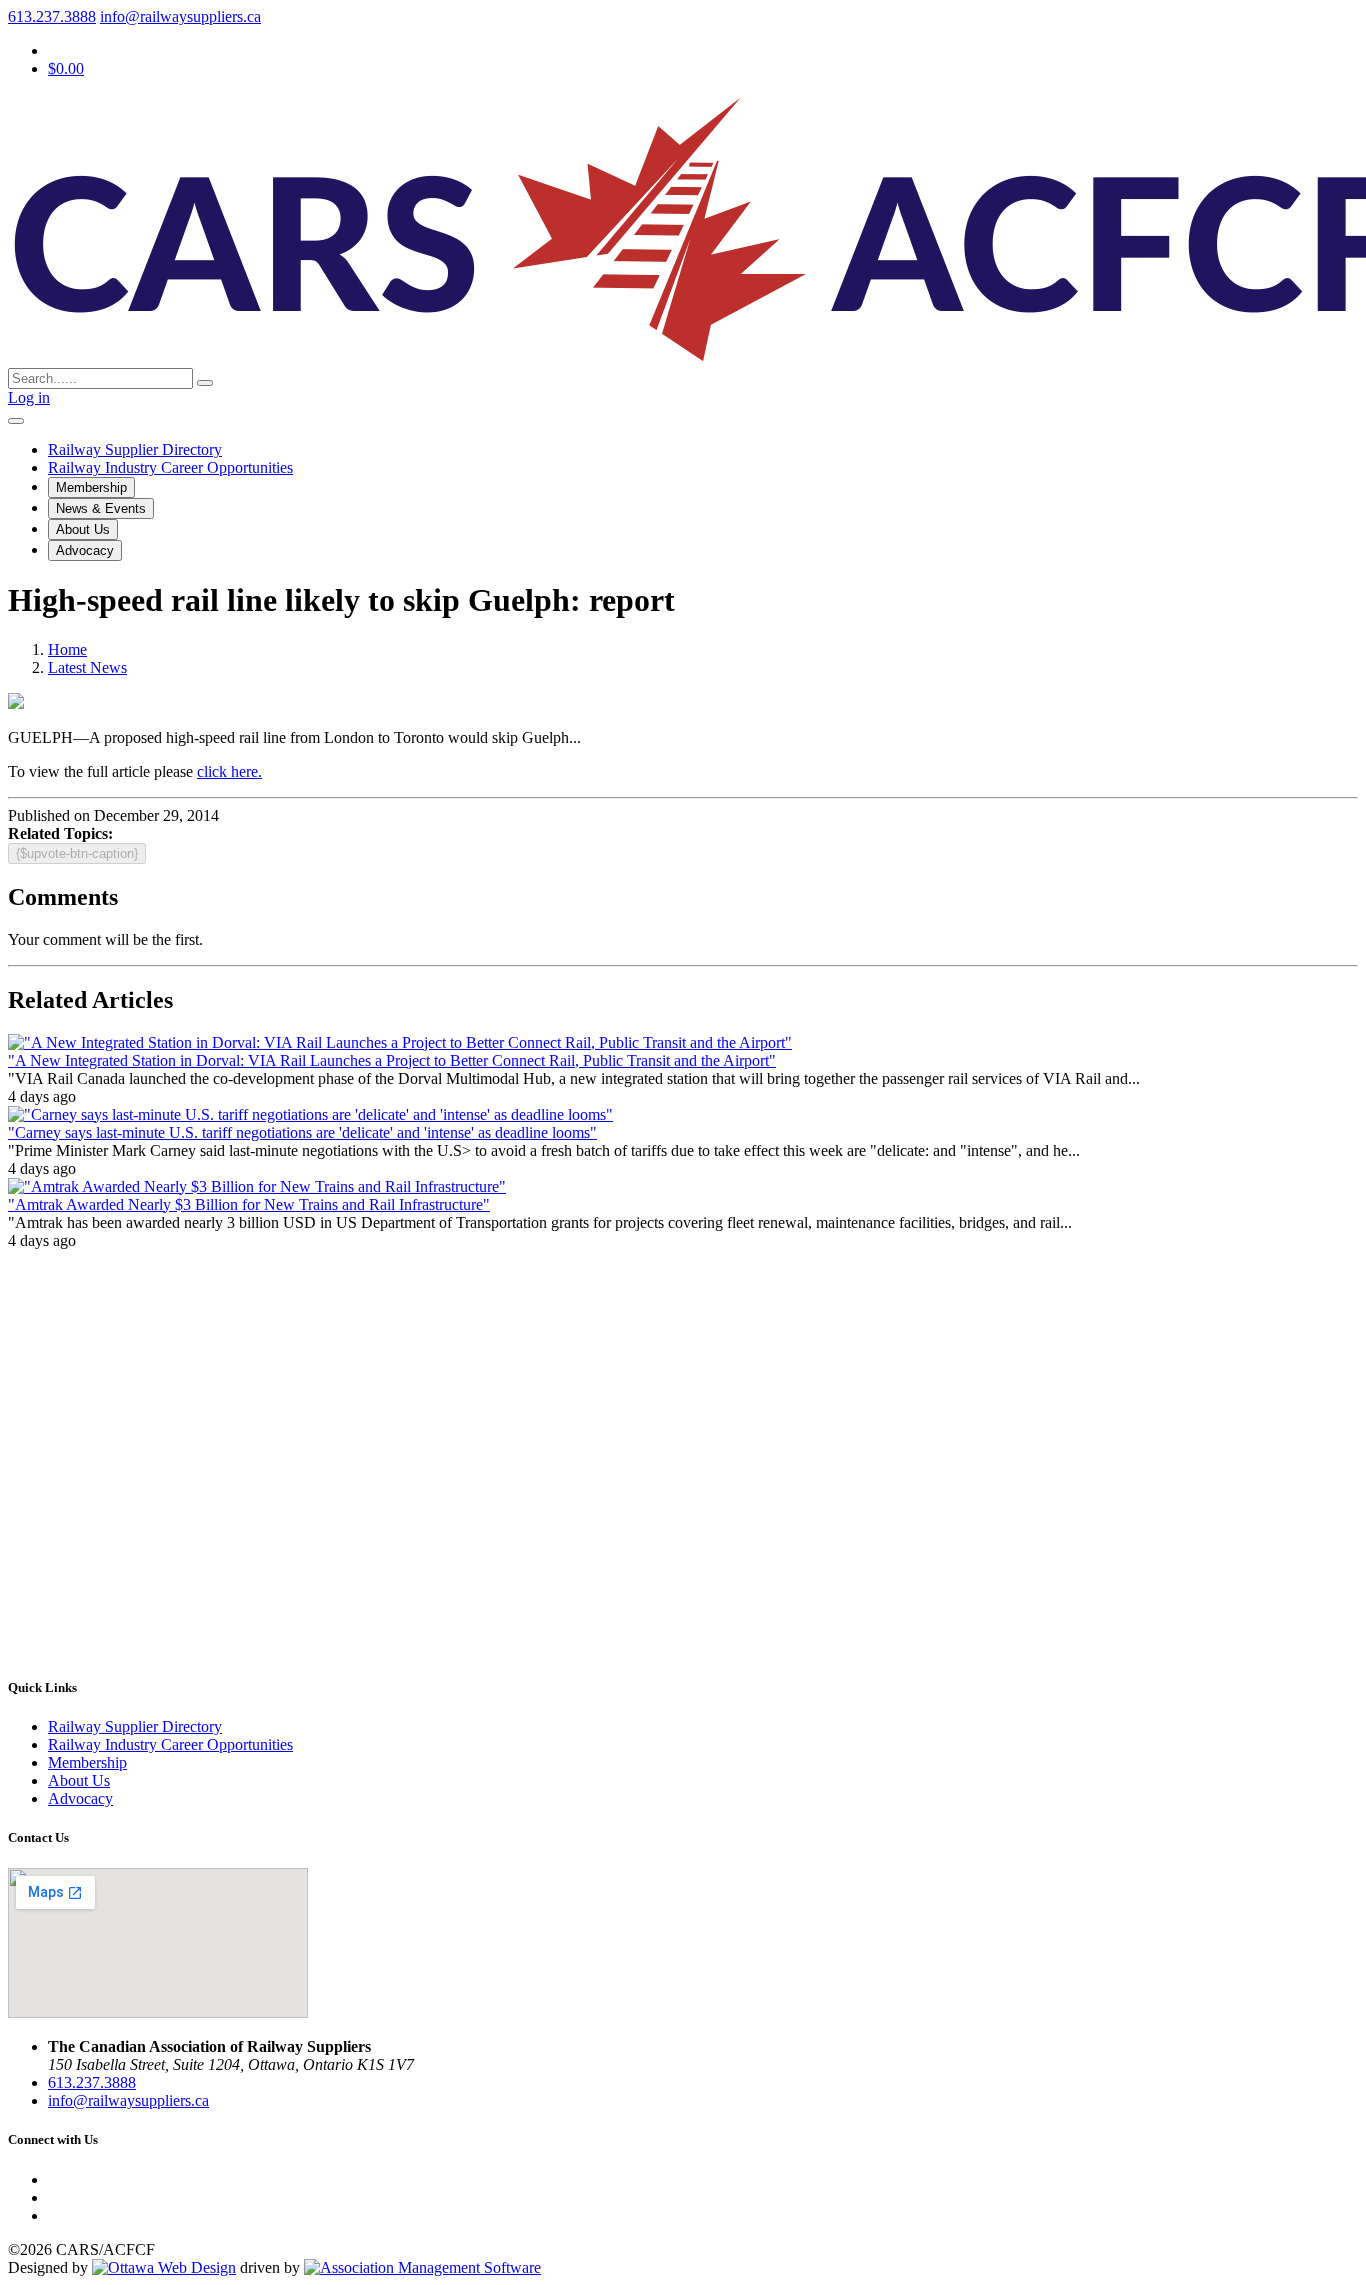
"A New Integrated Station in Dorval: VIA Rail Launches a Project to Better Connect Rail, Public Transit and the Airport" (392, 1060)
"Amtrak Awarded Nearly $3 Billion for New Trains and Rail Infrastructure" (249, 1204)
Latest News (87, 667)
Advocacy (85, 550)
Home (67, 649)
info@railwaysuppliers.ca (180, 16)
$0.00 (66, 68)
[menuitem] (87, 1762)
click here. (229, 771)
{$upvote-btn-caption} (77, 853)
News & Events (101, 508)
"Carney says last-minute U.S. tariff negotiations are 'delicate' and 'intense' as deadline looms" (302, 1132)
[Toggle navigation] (16, 421)
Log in (29, 397)
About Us (83, 529)
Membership (91, 487)
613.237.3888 (52, 16)
